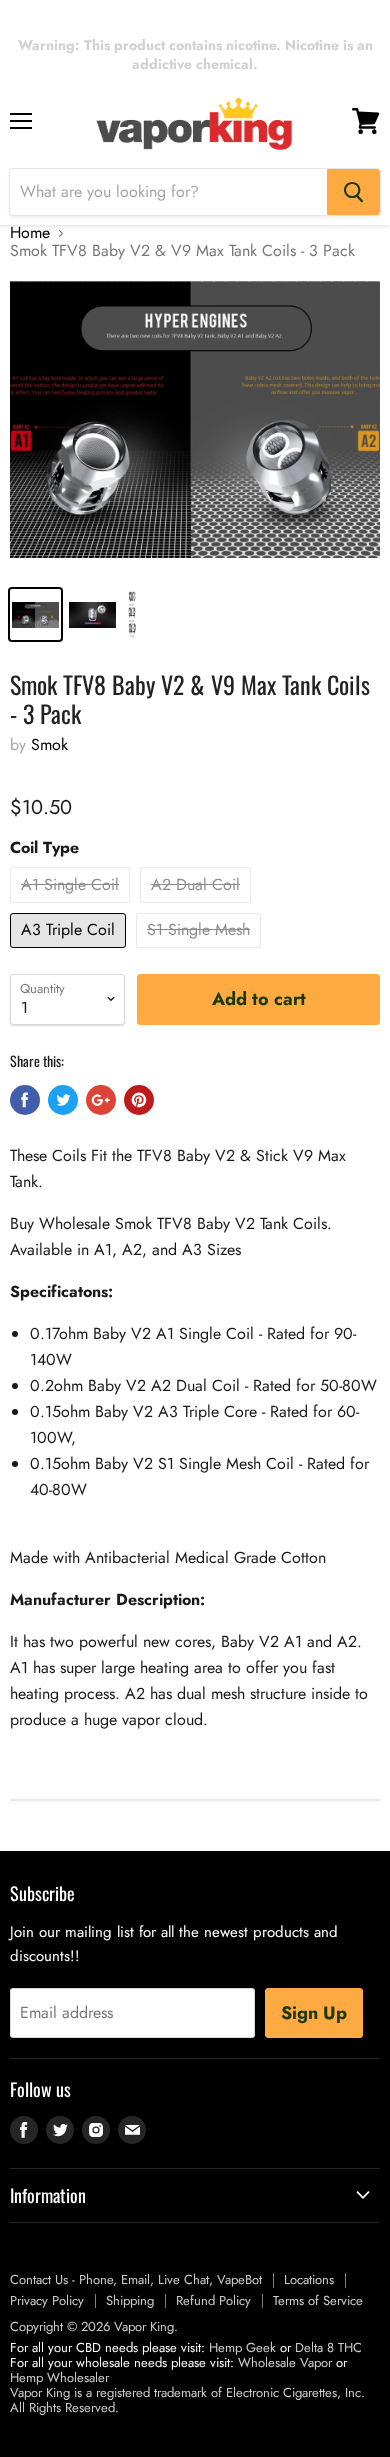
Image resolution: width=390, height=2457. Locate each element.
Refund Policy (213, 2300)
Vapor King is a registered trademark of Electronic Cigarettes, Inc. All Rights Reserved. (187, 2400)
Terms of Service (318, 2300)
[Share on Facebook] (25, 1100)
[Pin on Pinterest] (139, 1100)
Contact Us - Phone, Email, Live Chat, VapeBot (136, 2279)
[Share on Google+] (101, 1100)
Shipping (130, 2300)
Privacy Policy (47, 2300)
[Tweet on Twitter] (63, 1100)
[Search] (353, 192)
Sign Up (314, 2013)
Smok (49, 744)
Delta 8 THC (328, 2347)
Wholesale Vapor (285, 2362)
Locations (309, 2279)
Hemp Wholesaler (59, 2377)
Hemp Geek (242, 2347)
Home (30, 233)
